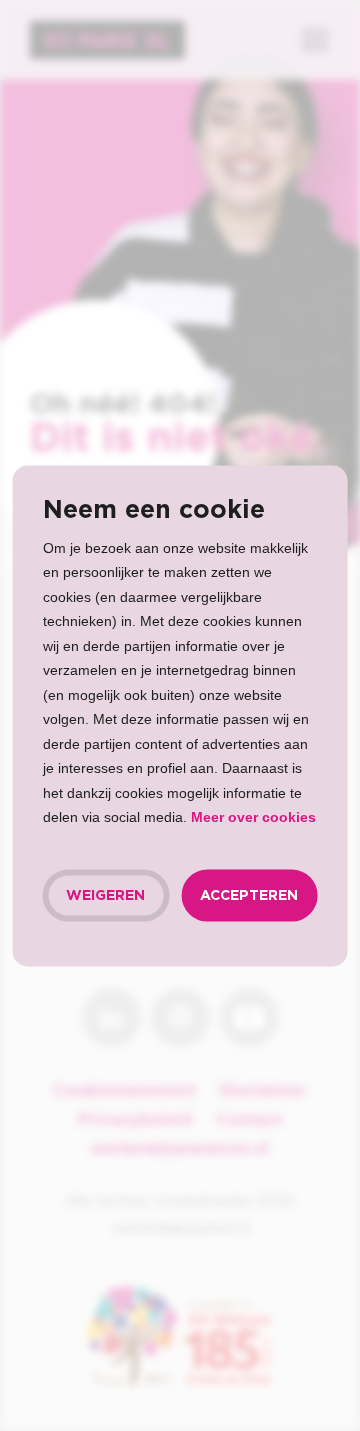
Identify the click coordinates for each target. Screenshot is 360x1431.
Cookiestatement (124, 1091)
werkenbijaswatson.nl (180, 1149)
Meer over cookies (253, 817)
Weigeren (105, 895)
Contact (249, 1120)
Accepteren (249, 895)
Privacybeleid (135, 1120)
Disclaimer (263, 1091)
